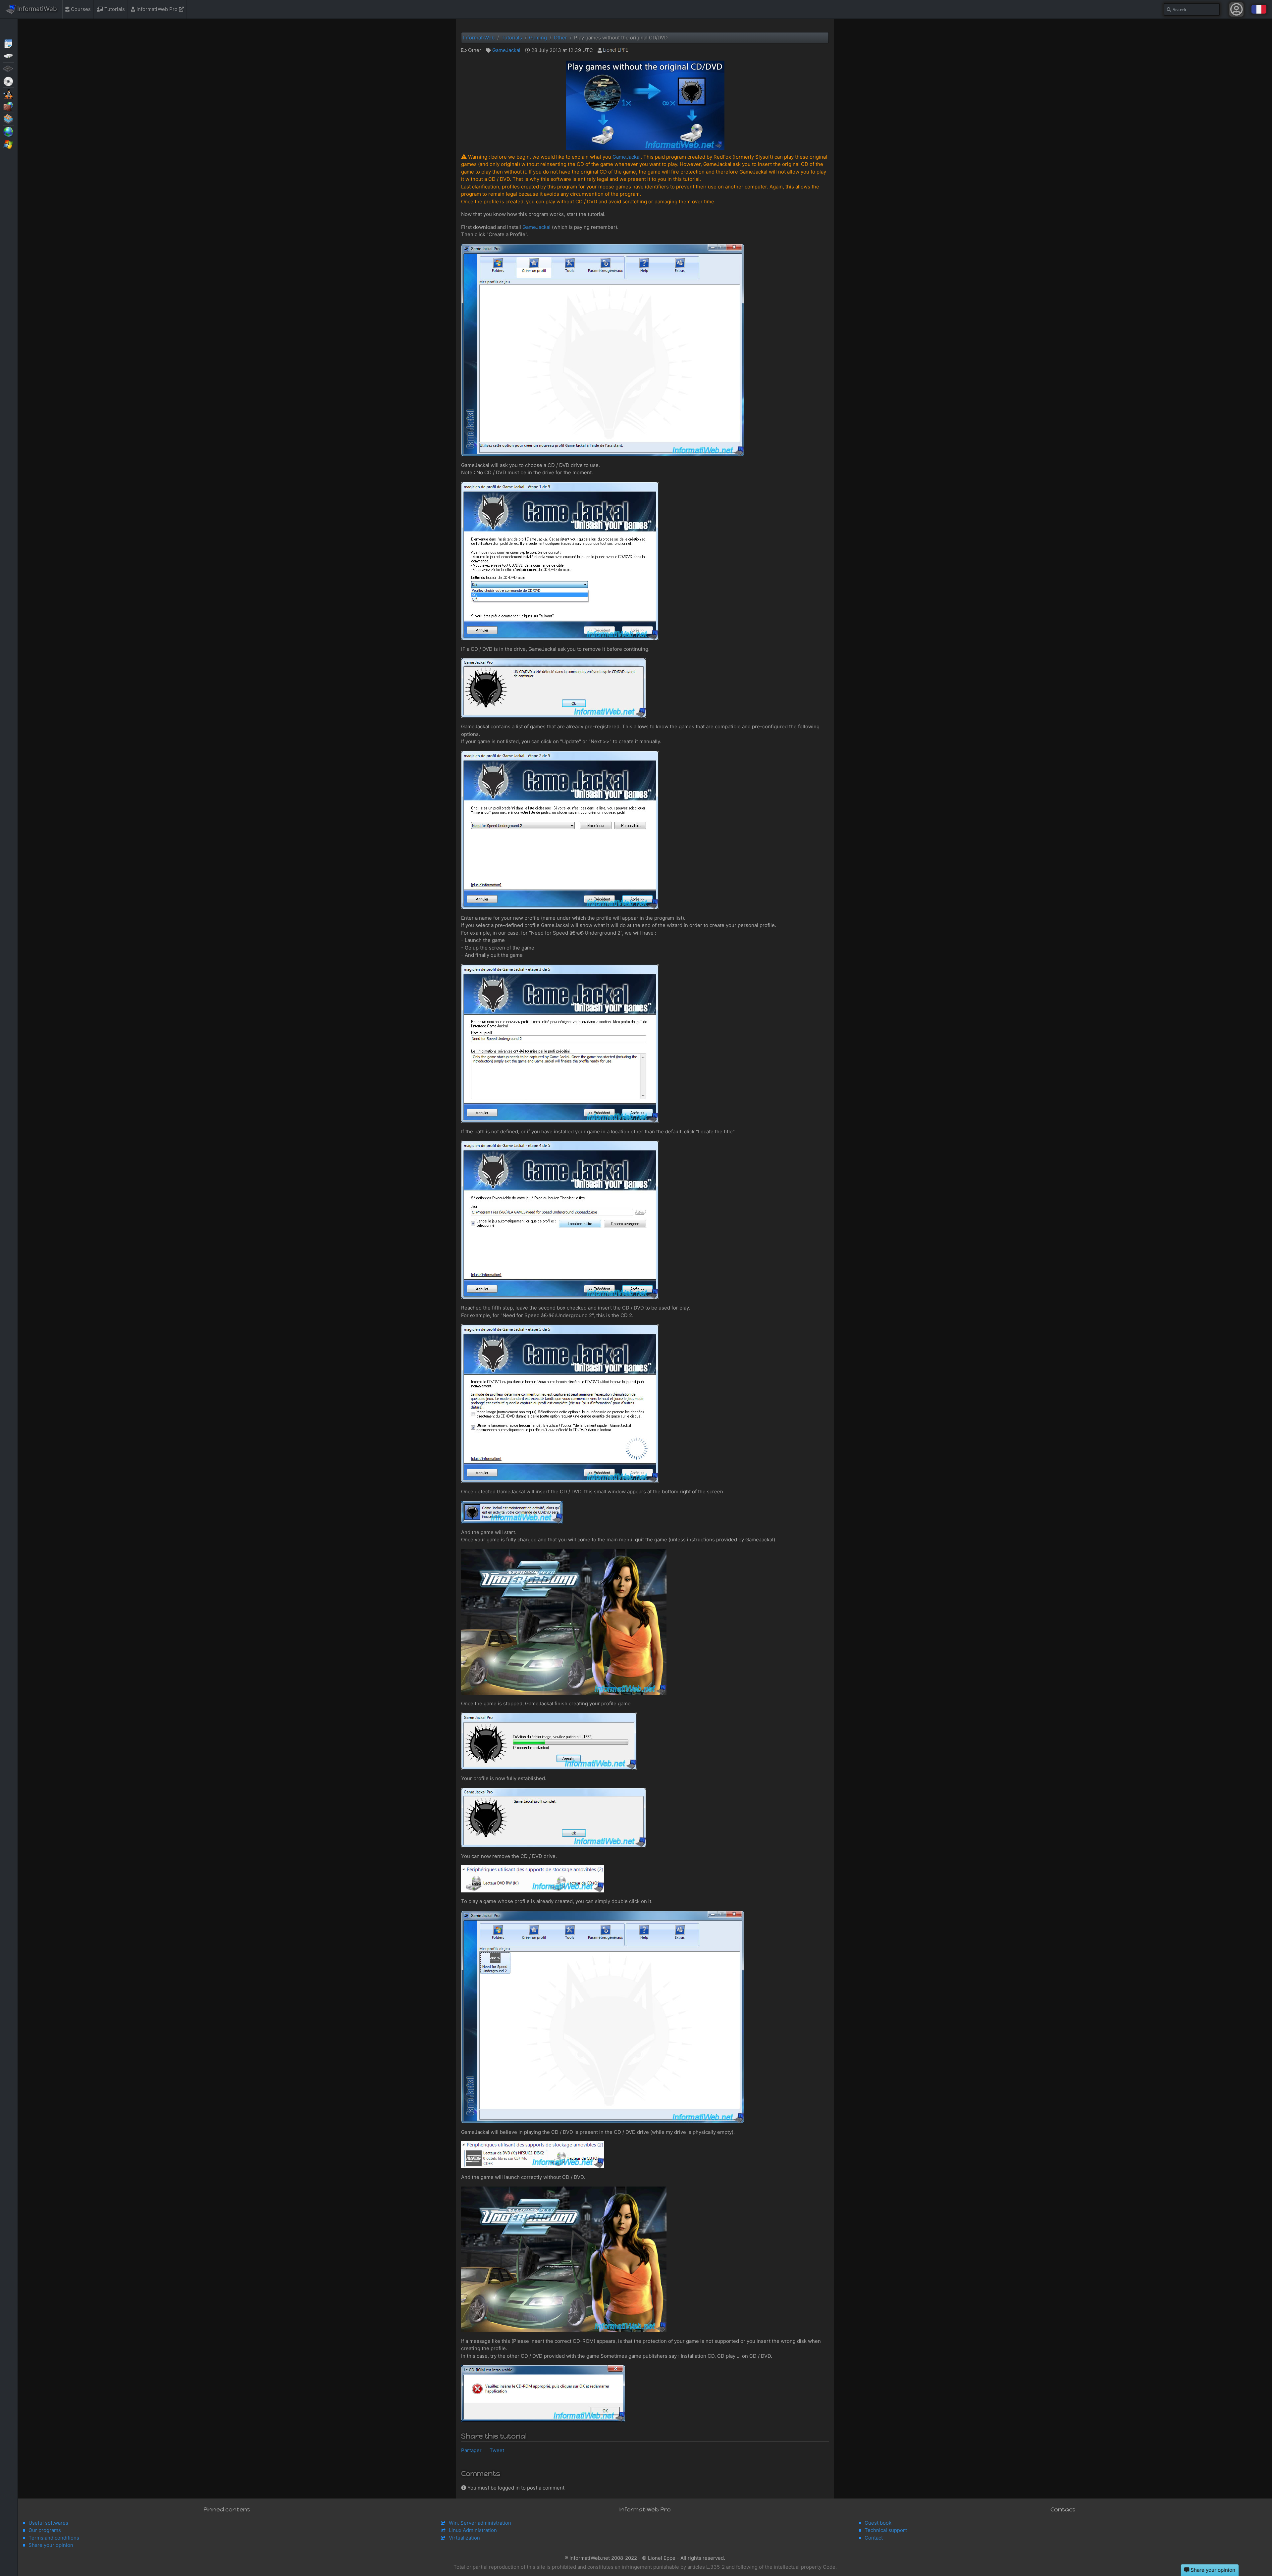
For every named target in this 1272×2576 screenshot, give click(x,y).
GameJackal (506, 50)
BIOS (9, 68)
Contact (874, 2538)
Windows (9, 144)
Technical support (886, 2530)
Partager (471, 2450)
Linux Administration (473, 2530)
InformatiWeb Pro (157, 9)
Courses (80, 9)
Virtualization (9, 119)
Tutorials (114, 9)
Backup (9, 56)
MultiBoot (9, 93)
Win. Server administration (480, 2523)
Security (9, 106)
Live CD (9, 81)
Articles (9, 43)
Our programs (45, 2530)
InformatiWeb (36, 9)
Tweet (497, 2450)
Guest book (878, 2523)
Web (9, 131)
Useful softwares (48, 2523)
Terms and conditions (54, 2538)
